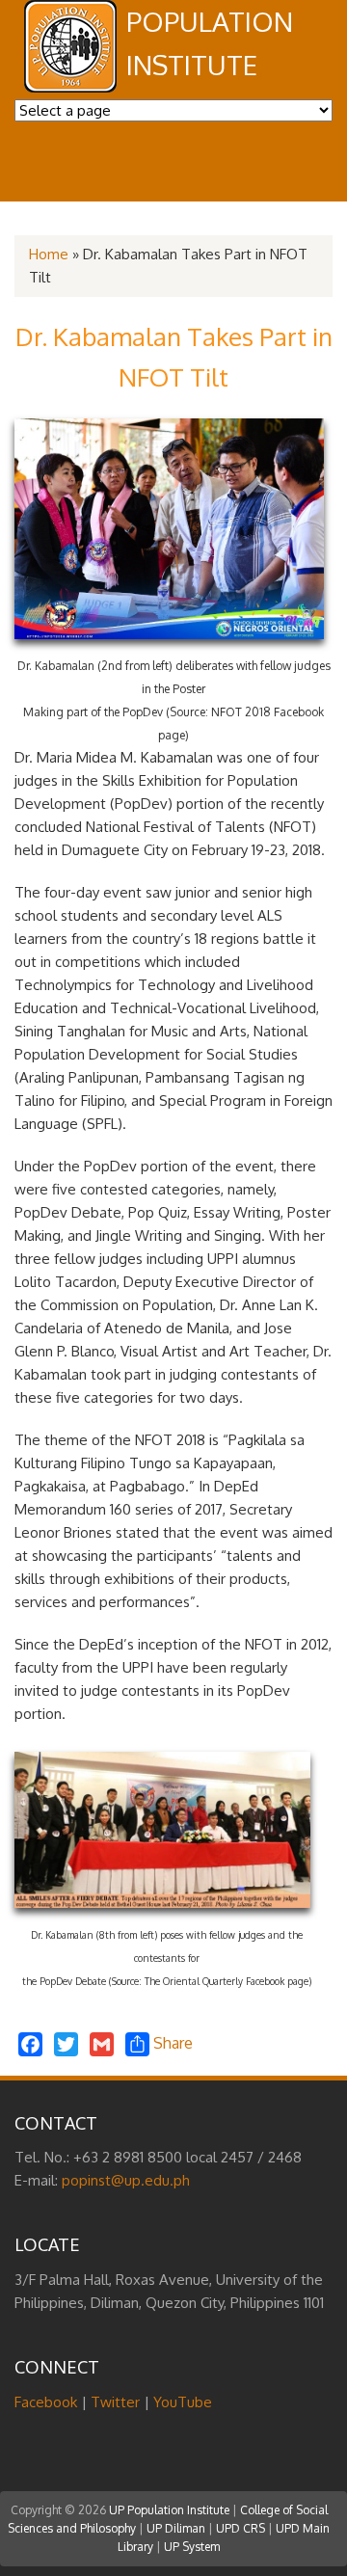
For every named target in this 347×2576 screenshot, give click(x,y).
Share (171, 2043)
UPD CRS (240, 2528)
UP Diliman (176, 2528)
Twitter (115, 2402)
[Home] (70, 87)
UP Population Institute (169, 2510)
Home (49, 254)
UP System (192, 2547)
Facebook (46, 2402)
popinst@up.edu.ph (126, 2180)
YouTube (183, 2402)
